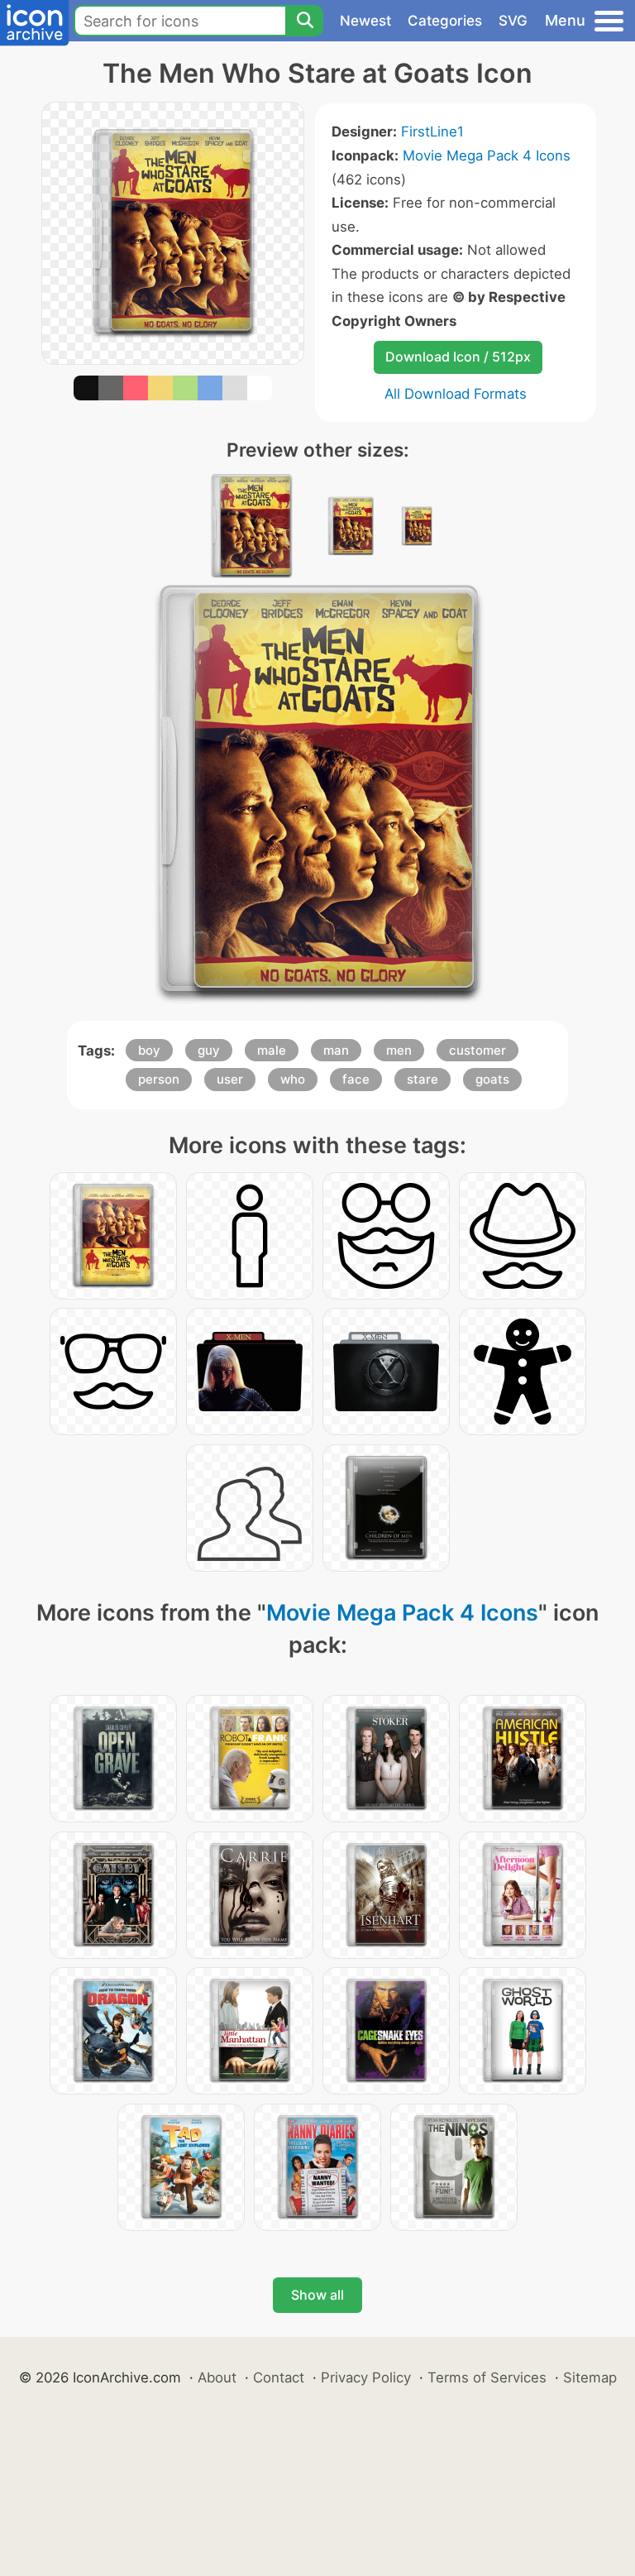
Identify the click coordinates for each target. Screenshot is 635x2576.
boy (149, 1050)
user (230, 1079)
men (399, 1050)
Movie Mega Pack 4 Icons (487, 156)
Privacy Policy (366, 2377)
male (272, 1050)
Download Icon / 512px (458, 357)
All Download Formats (456, 394)
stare (423, 1079)
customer (477, 1050)
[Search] (304, 21)
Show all (317, 2295)
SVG (513, 21)
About (217, 2377)
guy (209, 1050)
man (336, 1050)
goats (492, 1079)
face (356, 1079)
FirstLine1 (432, 132)
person (159, 1079)
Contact (279, 2377)
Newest (365, 21)
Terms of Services (487, 2377)
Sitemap (590, 2377)
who (293, 1079)
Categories (445, 21)
